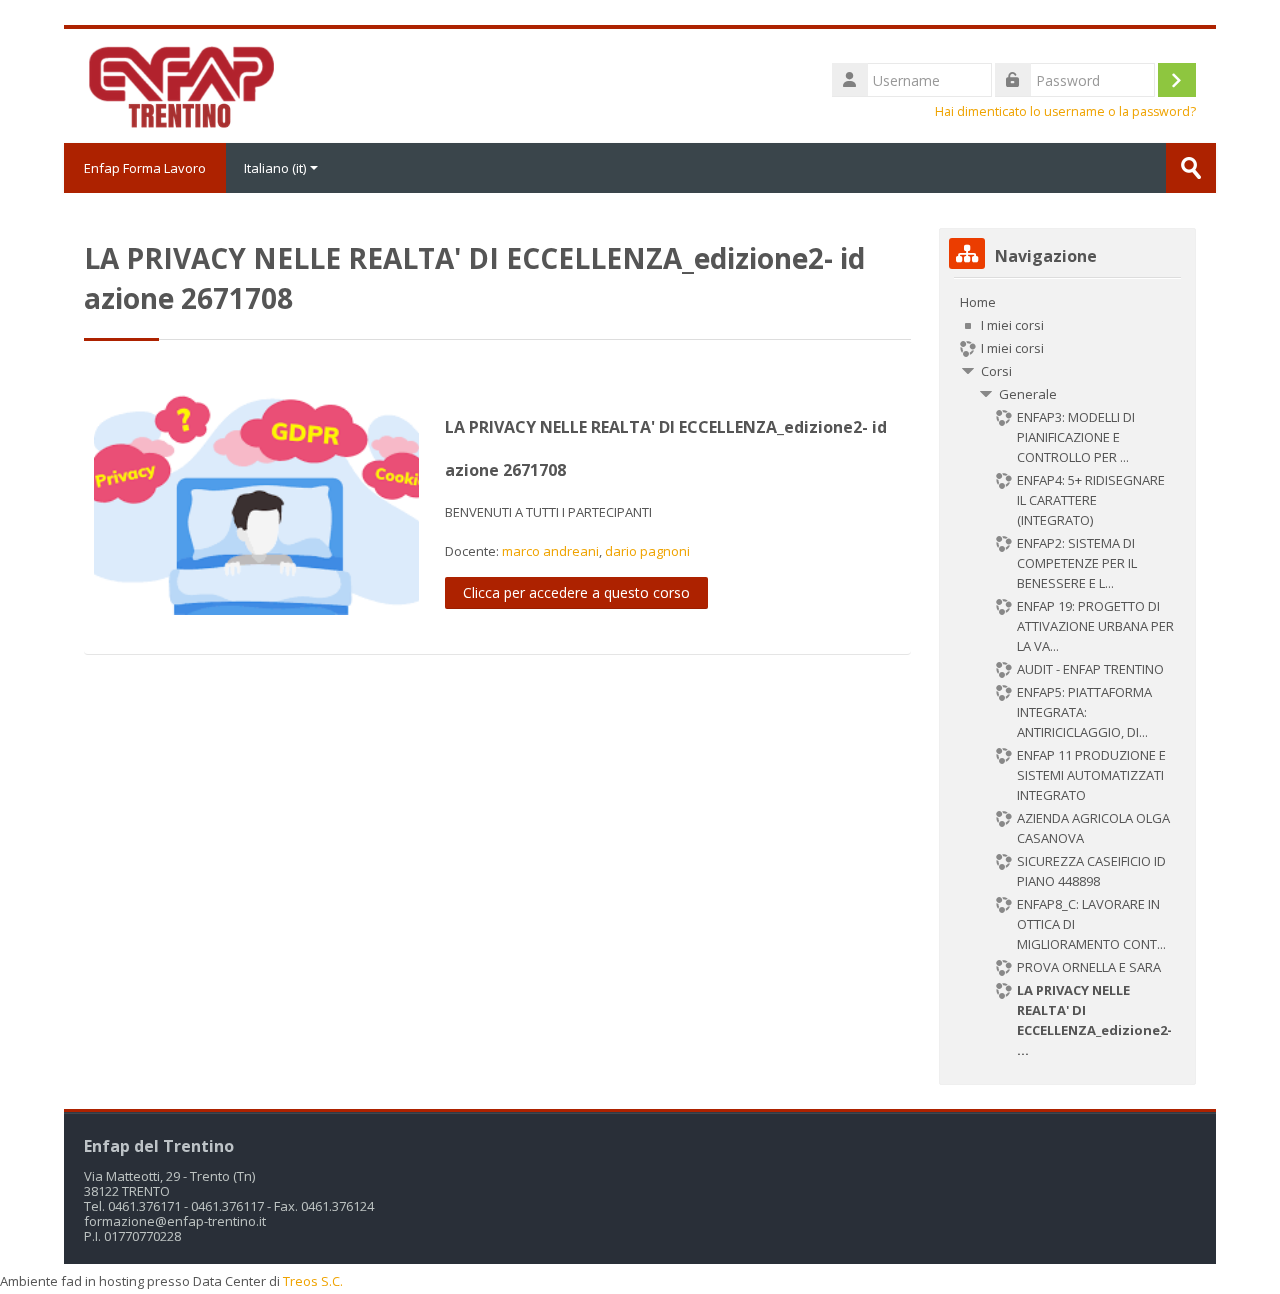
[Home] (180, 84)
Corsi (996, 371)
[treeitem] (1067, 676)
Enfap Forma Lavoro (145, 168)
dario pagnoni (647, 551)
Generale (1028, 394)
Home (978, 302)
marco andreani (550, 551)
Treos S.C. (313, 1281)
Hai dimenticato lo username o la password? (1065, 111)
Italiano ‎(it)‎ (275, 168)
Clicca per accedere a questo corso (576, 592)
